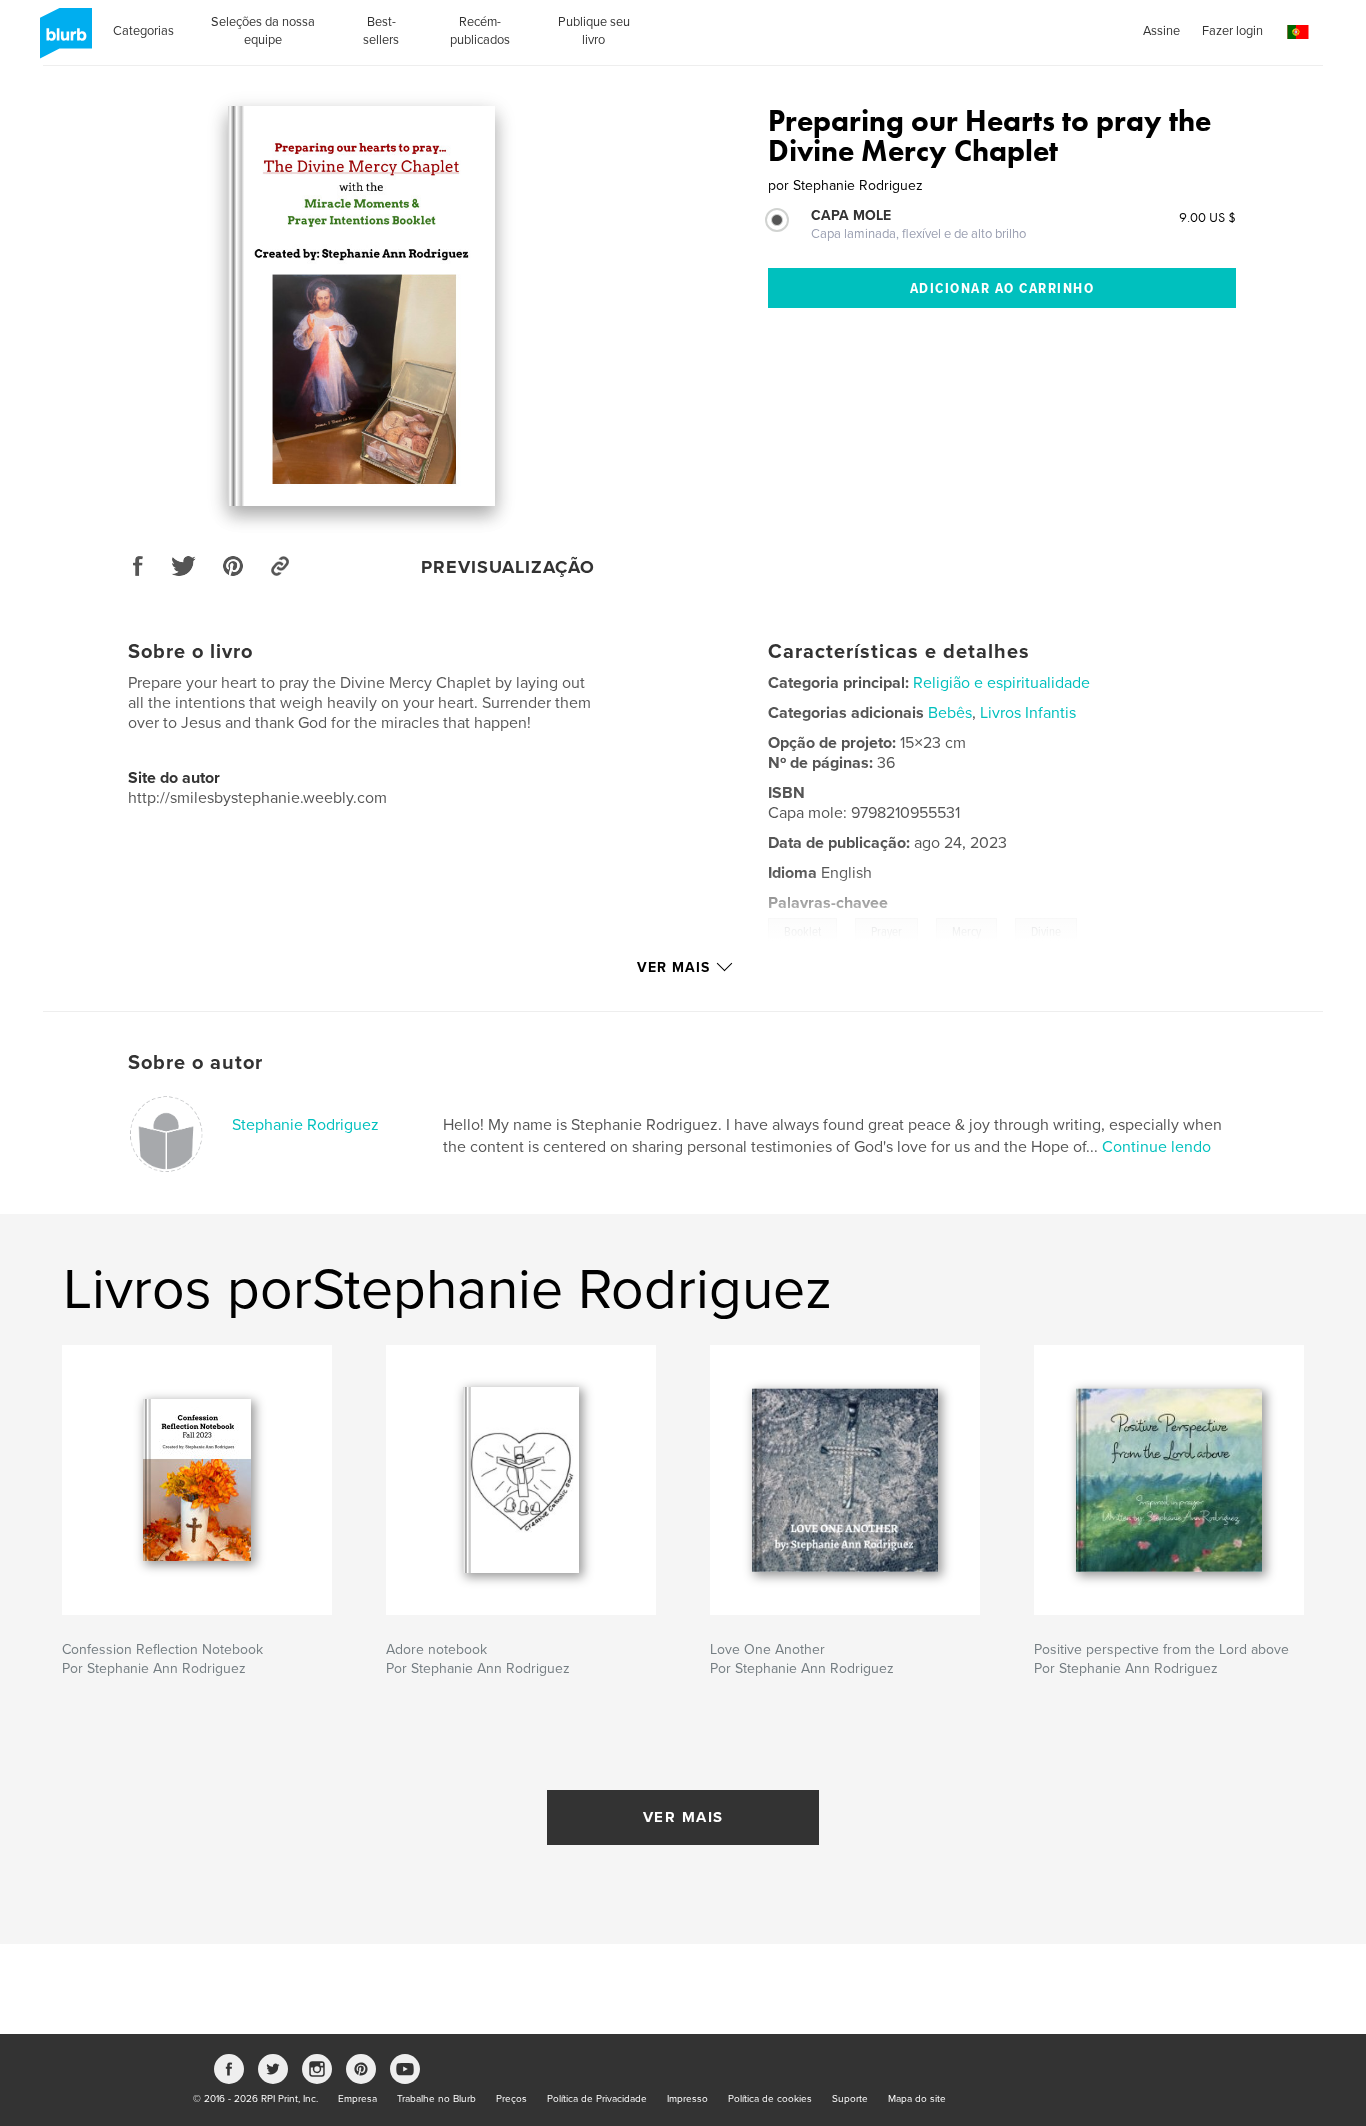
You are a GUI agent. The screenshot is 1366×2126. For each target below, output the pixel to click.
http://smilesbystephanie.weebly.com (257, 798)
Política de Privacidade (597, 2099)
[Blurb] (62, 41)
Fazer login (1232, 31)
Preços (511, 2099)
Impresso (687, 2099)
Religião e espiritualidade (1001, 683)
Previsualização (508, 567)
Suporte (850, 2099)
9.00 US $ (1207, 217)
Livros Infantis (1028, 713)
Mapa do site (917, 2099)
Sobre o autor (195, 1063)
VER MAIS (683, 1817)
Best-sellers (381, 31)
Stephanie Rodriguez (305, 1125)
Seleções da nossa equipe (263, 31)
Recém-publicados (480, 31)
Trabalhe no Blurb (436, 2099)
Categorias (143, 31)
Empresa (357, 2099)
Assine (1161, 31)
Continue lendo (1156, 1147)
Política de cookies (770, 2099)
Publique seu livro (594, 31)
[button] (1298, 32)
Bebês (950, 713)
